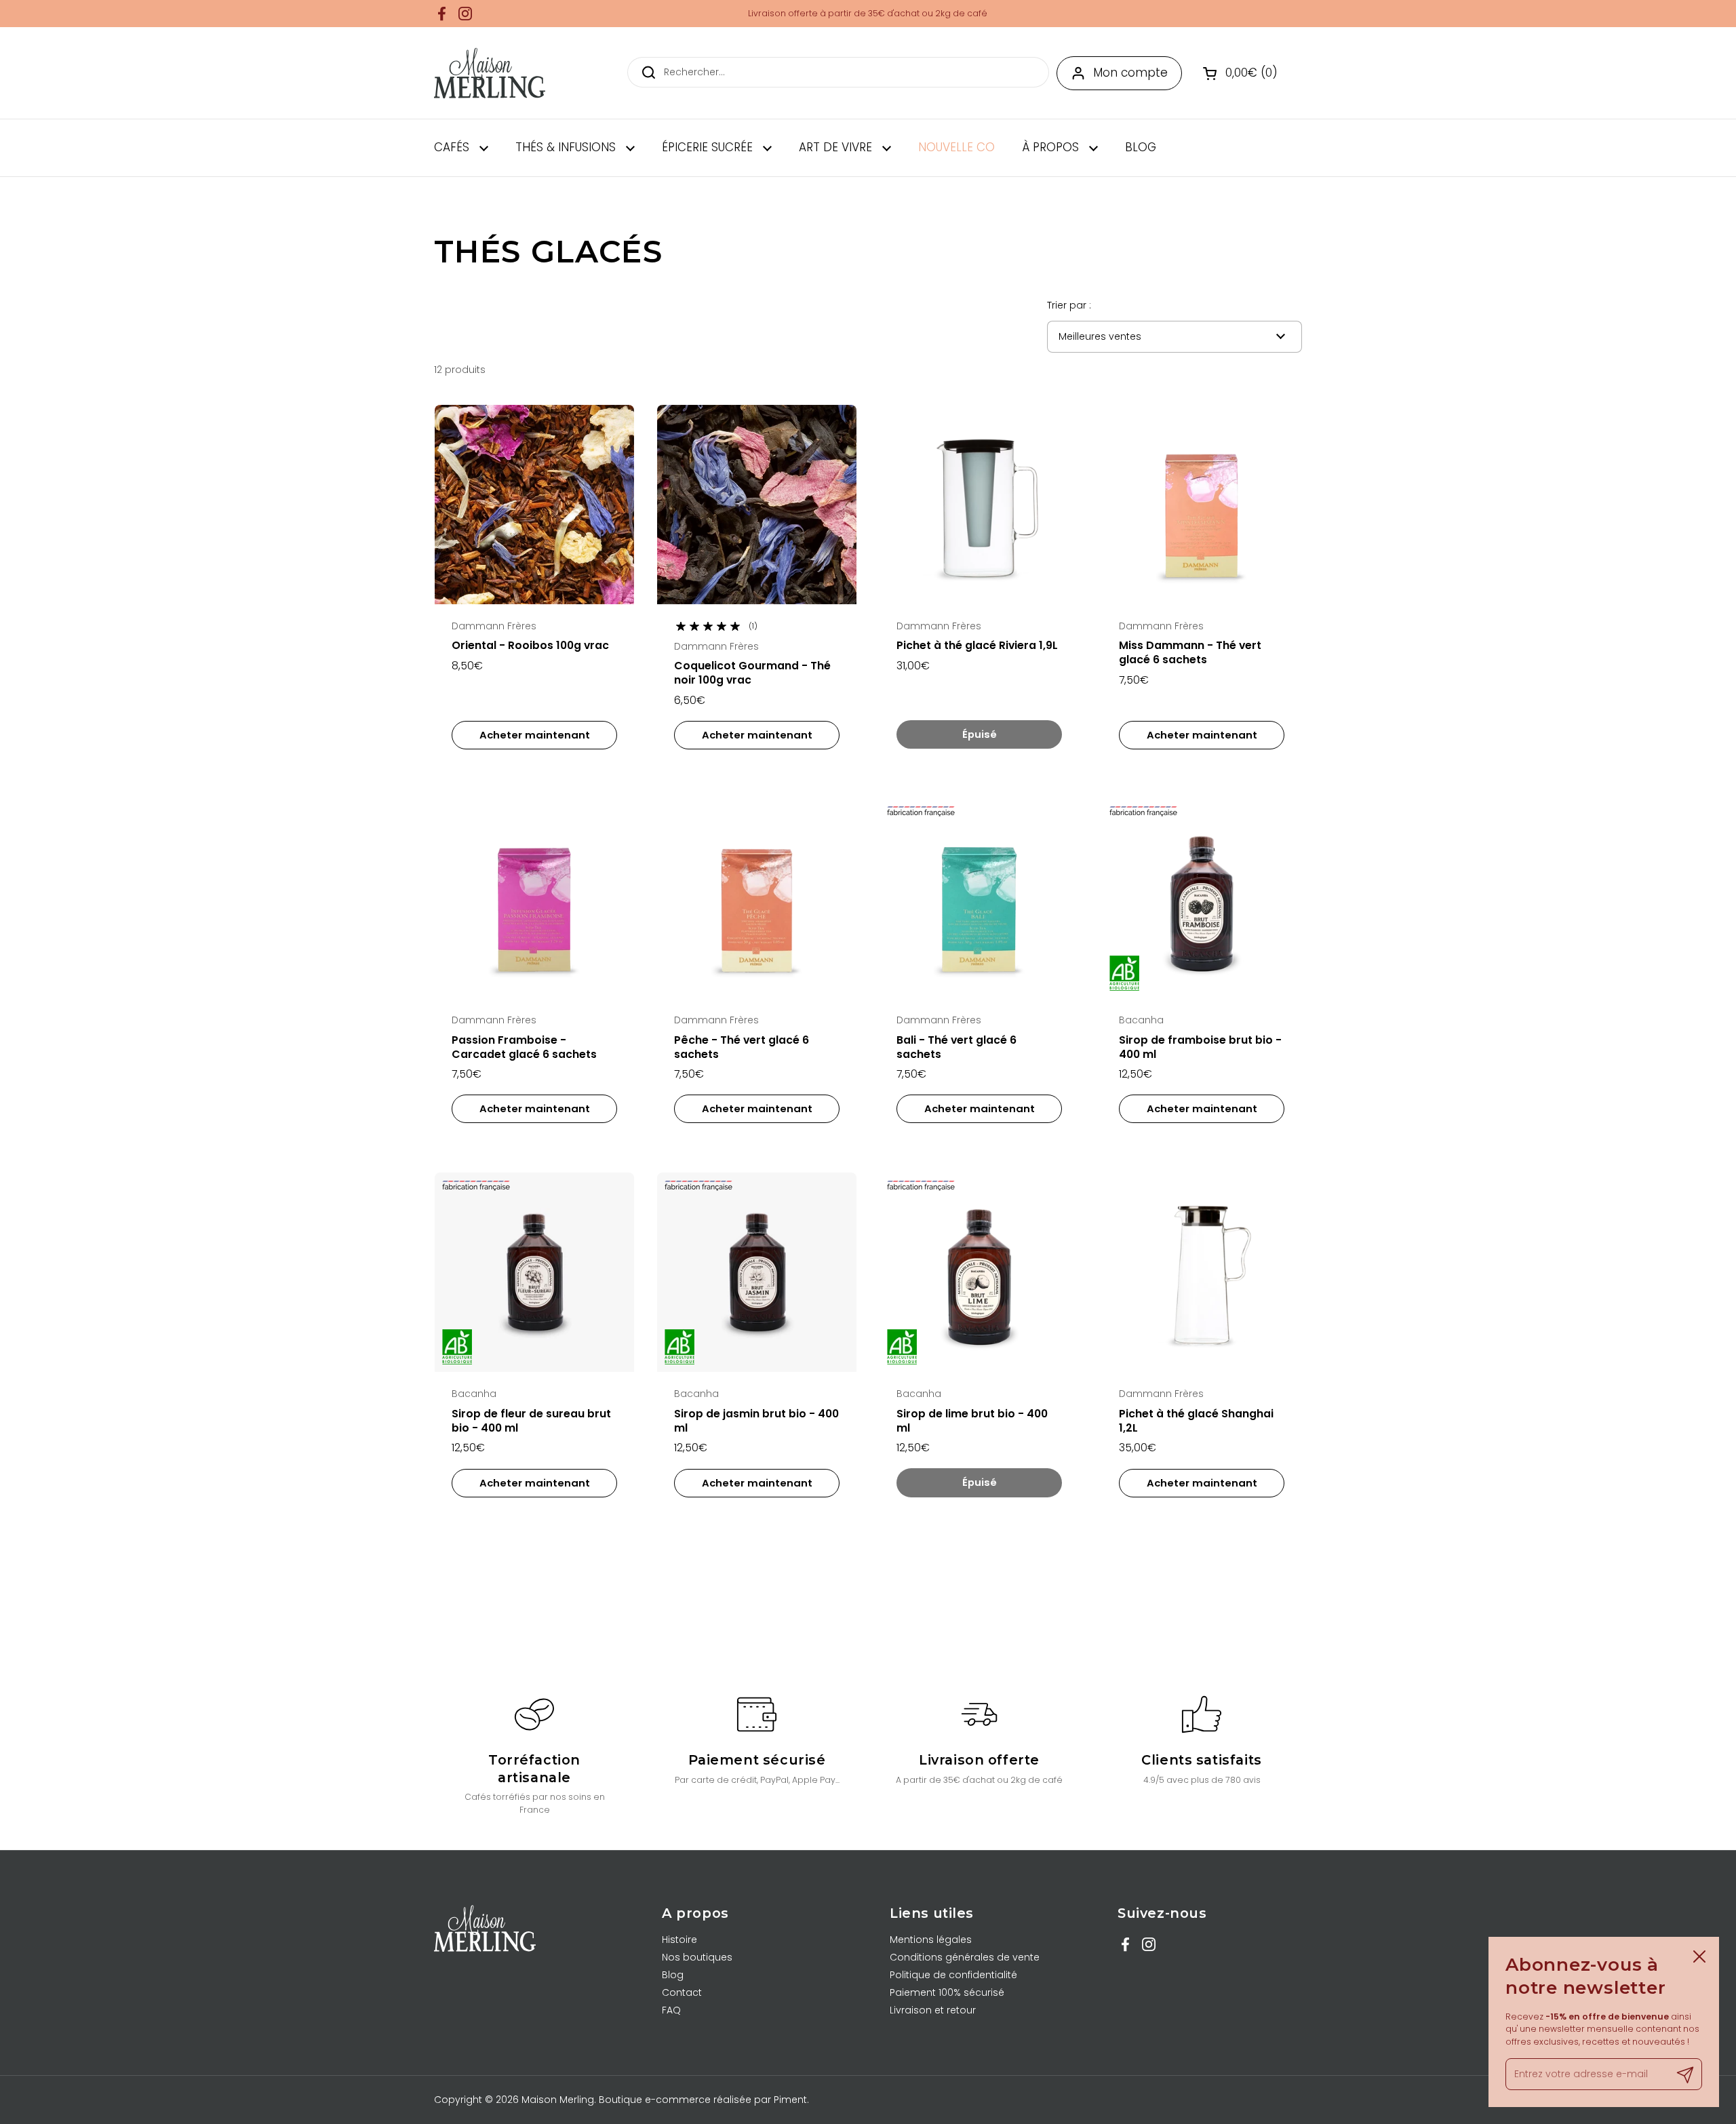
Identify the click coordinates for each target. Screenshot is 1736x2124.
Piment (790, 2100)
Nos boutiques (697, 1957)
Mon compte (1130, 73)
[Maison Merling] (490, 73)
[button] (1242, 73)
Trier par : (1069, 305)
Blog (673, 1975)
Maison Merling (558, 2100)
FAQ (671, 2010)
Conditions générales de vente (965, 1957)
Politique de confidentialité (953, 1975)
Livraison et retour (933, 2010)
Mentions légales (931, 1940)
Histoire (679, 1940)
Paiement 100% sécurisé (947, 1992)
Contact (682, 1992)
